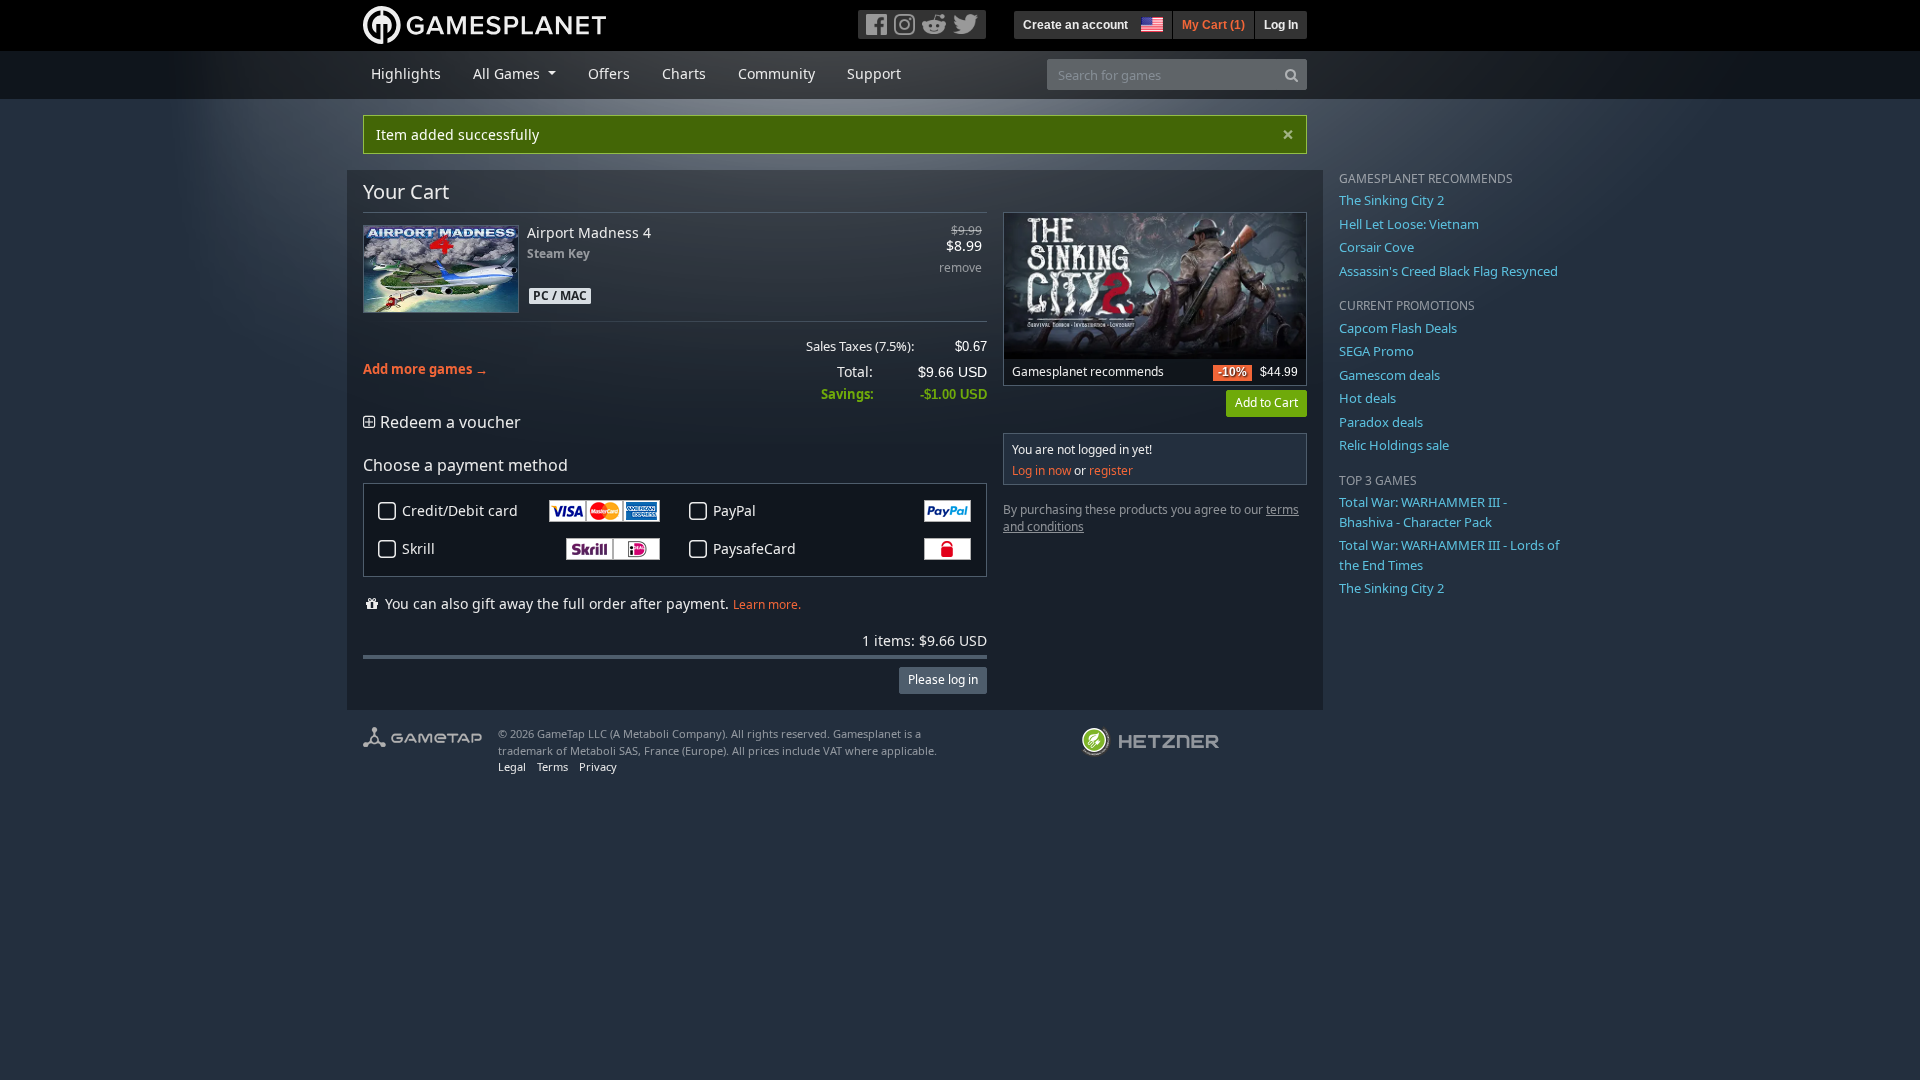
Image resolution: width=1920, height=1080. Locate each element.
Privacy (598, 766)
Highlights (406, 73)
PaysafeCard (754, 548)
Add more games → (425, 369)
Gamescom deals (1389, 375)
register (1111, 470)
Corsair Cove (1376, 247)
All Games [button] (508, 73)
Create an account (1075, 25)
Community (776, 73)
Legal (512, 766)
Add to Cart (1266, 402)
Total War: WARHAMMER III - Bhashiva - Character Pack (1423, 512)
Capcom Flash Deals (1398, 328)
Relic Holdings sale (1394, 445)
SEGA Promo (1376, 351)
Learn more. (767, 604)
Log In (1281, 25)
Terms (552, 766)
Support (874, 73)
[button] (1150, 22)
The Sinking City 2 (1391, 200)
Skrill (418, 548)
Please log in (943, 679)
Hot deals (1367, 398)
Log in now (1041, 470)
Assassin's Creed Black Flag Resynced (1448, 271)
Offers (609, 73)
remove (960, 268)
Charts (684, 73)
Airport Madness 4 (589, 232)
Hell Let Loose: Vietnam (1409, 224)
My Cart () (1213, 25)
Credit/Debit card (460, 510)
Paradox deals (1381, 422)
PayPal (734, 510)
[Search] (1291, 74)
